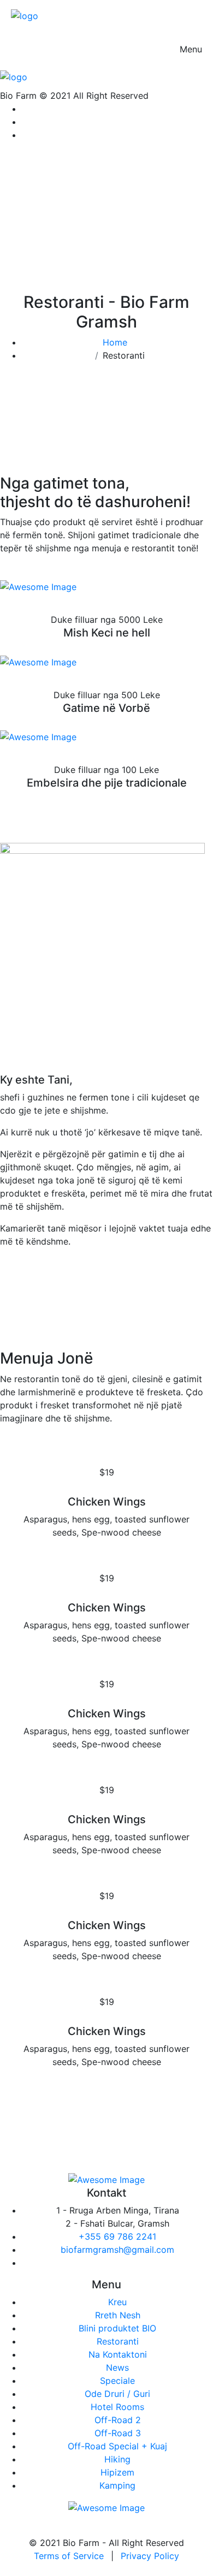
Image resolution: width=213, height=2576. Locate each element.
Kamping (117, 2485)
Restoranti (118, 2341)
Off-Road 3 (118, 2433)
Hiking (117, 2459)
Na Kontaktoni (118, 2354)
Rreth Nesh (118, 2315)
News (117, 2367)
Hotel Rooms (117, 2407)
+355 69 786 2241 (117, 2236)
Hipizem (117, 2472)
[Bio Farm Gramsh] (25, 15)
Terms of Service (69, 2556)
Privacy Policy (150, 2556)
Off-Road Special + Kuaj (117, 2446)
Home (118, 342)
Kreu (117, 2302)
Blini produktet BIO (117, 2328)
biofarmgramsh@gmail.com (117, 2250)
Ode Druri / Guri (117, 2394)
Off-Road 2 (118, 2420)
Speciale (117, 2381)
